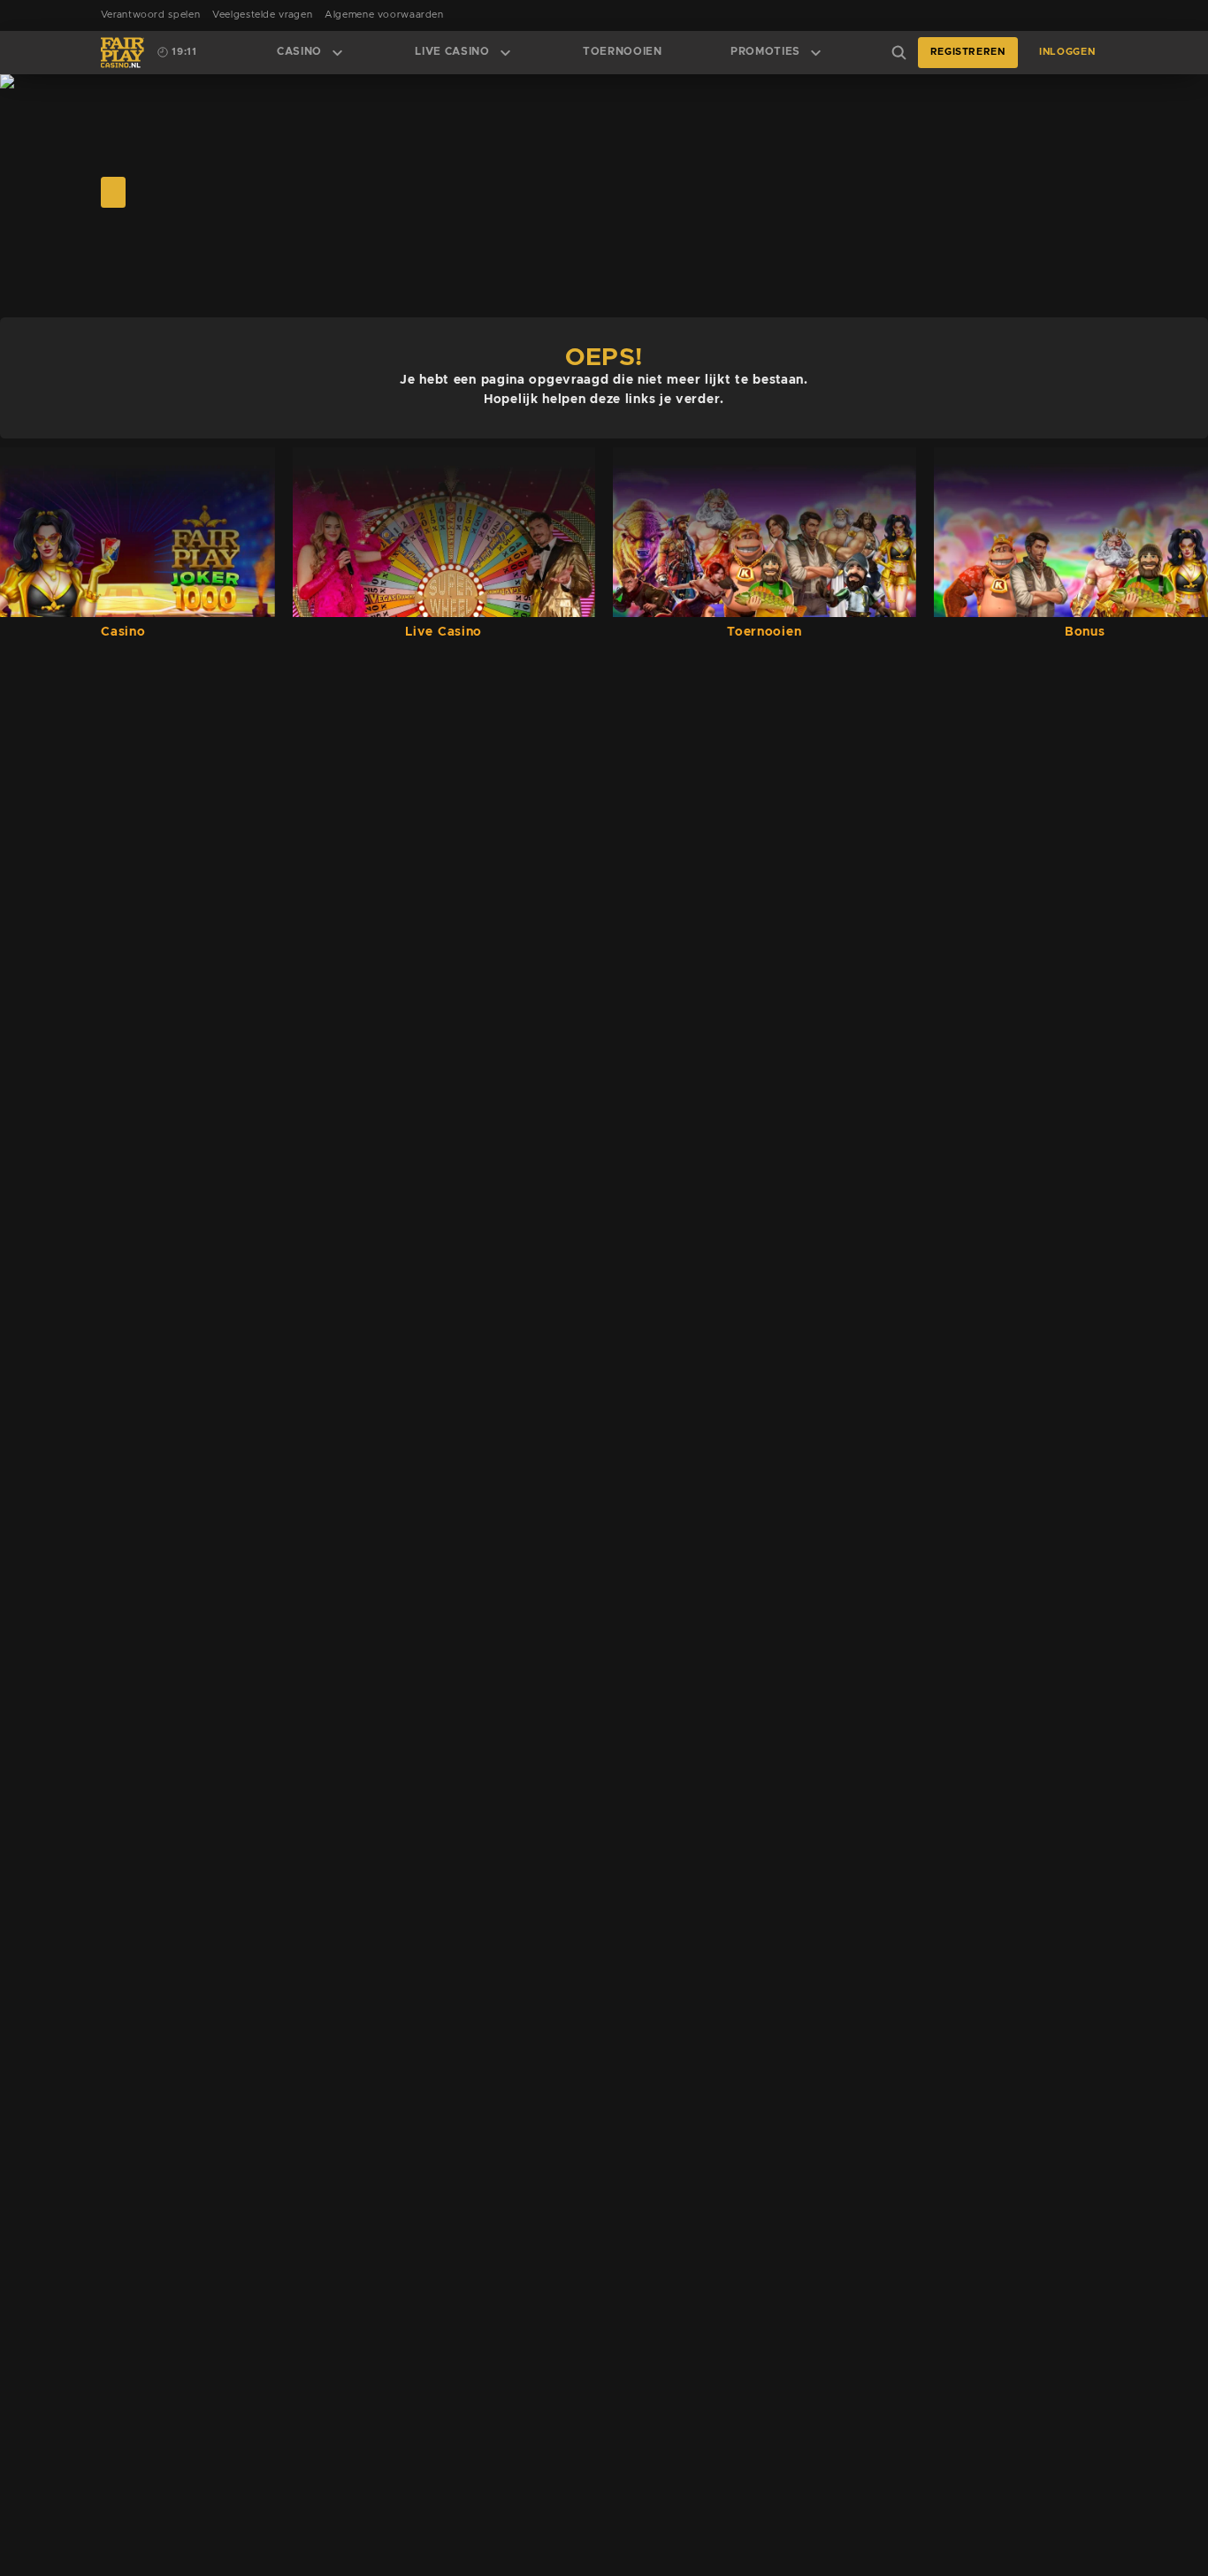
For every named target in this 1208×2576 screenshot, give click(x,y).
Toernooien (623, 52)
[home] (122, 53)
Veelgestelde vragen (262, 15)
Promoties (765, 52)
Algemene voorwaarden (384, 15)
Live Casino (452, 52)
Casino (299, 52)
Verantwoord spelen (150, 15)
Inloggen (1067, 52)
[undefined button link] (113, 192)
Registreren (968, 52)
